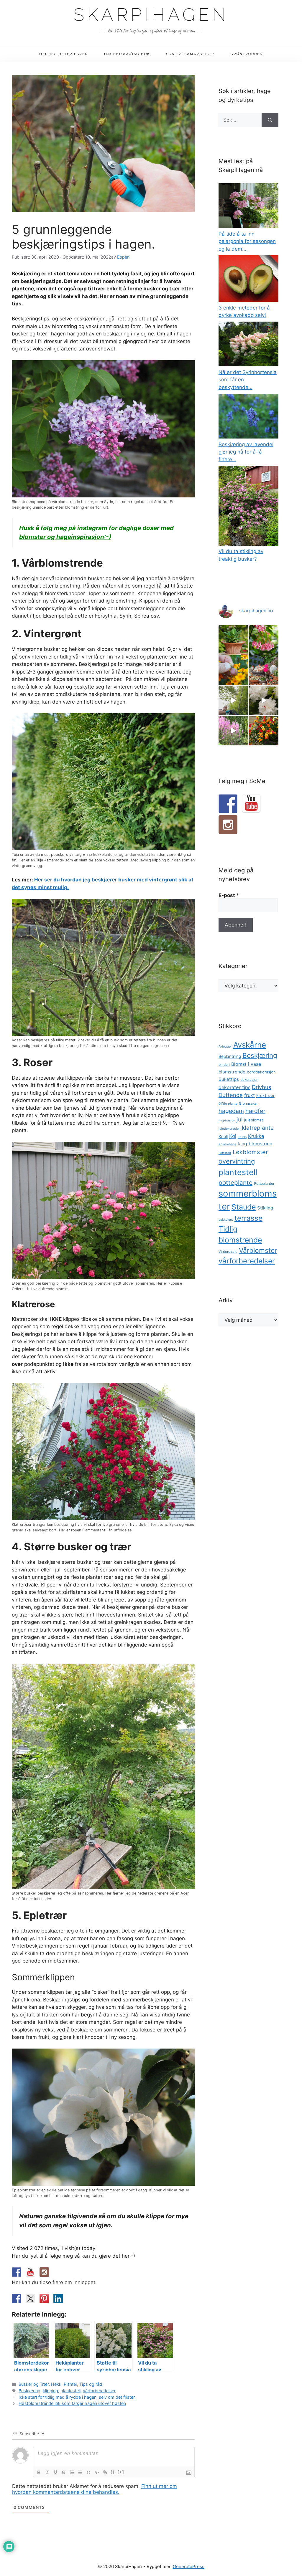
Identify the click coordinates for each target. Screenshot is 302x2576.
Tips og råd (91, 2384)
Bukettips (229, 1079)
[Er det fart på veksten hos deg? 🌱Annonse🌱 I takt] (233, 700)
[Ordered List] (72, 2472)
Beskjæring (29, 2391)
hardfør (255, 1111)
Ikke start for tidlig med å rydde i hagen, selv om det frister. (77, 2397)
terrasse (248, 1218)
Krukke (256, 1136)
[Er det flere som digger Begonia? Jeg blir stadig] (264, 640)
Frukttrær (265, 1096)
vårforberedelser (99, 2391)
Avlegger (225, 1047)
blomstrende (232, 1072)
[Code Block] (97, 2472)
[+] (121, 2472)
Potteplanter (264, 1184)
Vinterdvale (228, 1252)
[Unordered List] (80, 2472)
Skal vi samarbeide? (190, 54)
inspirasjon (227, 1120)
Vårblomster (258, 1250)
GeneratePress (189, 2566)
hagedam (231, 1111)
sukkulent (226, 1220)
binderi (224, 1065)
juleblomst (254, 1120)
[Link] (105, 2472)
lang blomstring (255, 1144)
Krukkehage (227, 1144)
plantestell (70, 2391)
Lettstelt (225, 1153)
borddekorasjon (261, 1072)
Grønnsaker (248, 1103)
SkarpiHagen (151, 15)
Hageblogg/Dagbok (127, 54)
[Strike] (64, 2472)
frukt (250, 1095)
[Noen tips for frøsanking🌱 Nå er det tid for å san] (233, 670)
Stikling (265, 1208)
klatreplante (258, 1128)
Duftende (231, 1095)
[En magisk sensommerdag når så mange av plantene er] (233, 731)
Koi (233, 1136)
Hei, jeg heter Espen (64, 54)
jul (240, 1120)
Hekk (56, 2384)
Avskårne (250, 1045)
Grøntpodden (247, 54)
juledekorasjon (229, 1129)
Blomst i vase (246, 1064)
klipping (50, 2391)
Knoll (223, 1136)
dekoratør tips (234, 1087)
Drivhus (262, 1087)
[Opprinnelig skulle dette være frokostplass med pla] (264, 670)
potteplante (235, 1183)
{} (113, 2472)
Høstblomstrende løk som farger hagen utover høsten (72, 2403)
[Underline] (55, 2472)
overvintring (237, 1161)
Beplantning (230, 1056)
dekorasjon (249, 1080)
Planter (70, 2384)
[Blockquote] (88, 2472)
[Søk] (270, 120)
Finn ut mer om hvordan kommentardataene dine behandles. (95, 2489)
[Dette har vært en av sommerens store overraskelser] (264, 731)
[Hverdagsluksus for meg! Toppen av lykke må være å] (264, 700)
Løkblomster (250, 1152)
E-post (229, 895)
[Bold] (39, 2472)
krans (242, 1137)
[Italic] (47, 2472)
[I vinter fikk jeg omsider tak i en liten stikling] (233, 640)
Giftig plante (228, 1104)
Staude (244, 1207)
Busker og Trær (34, 2384)
